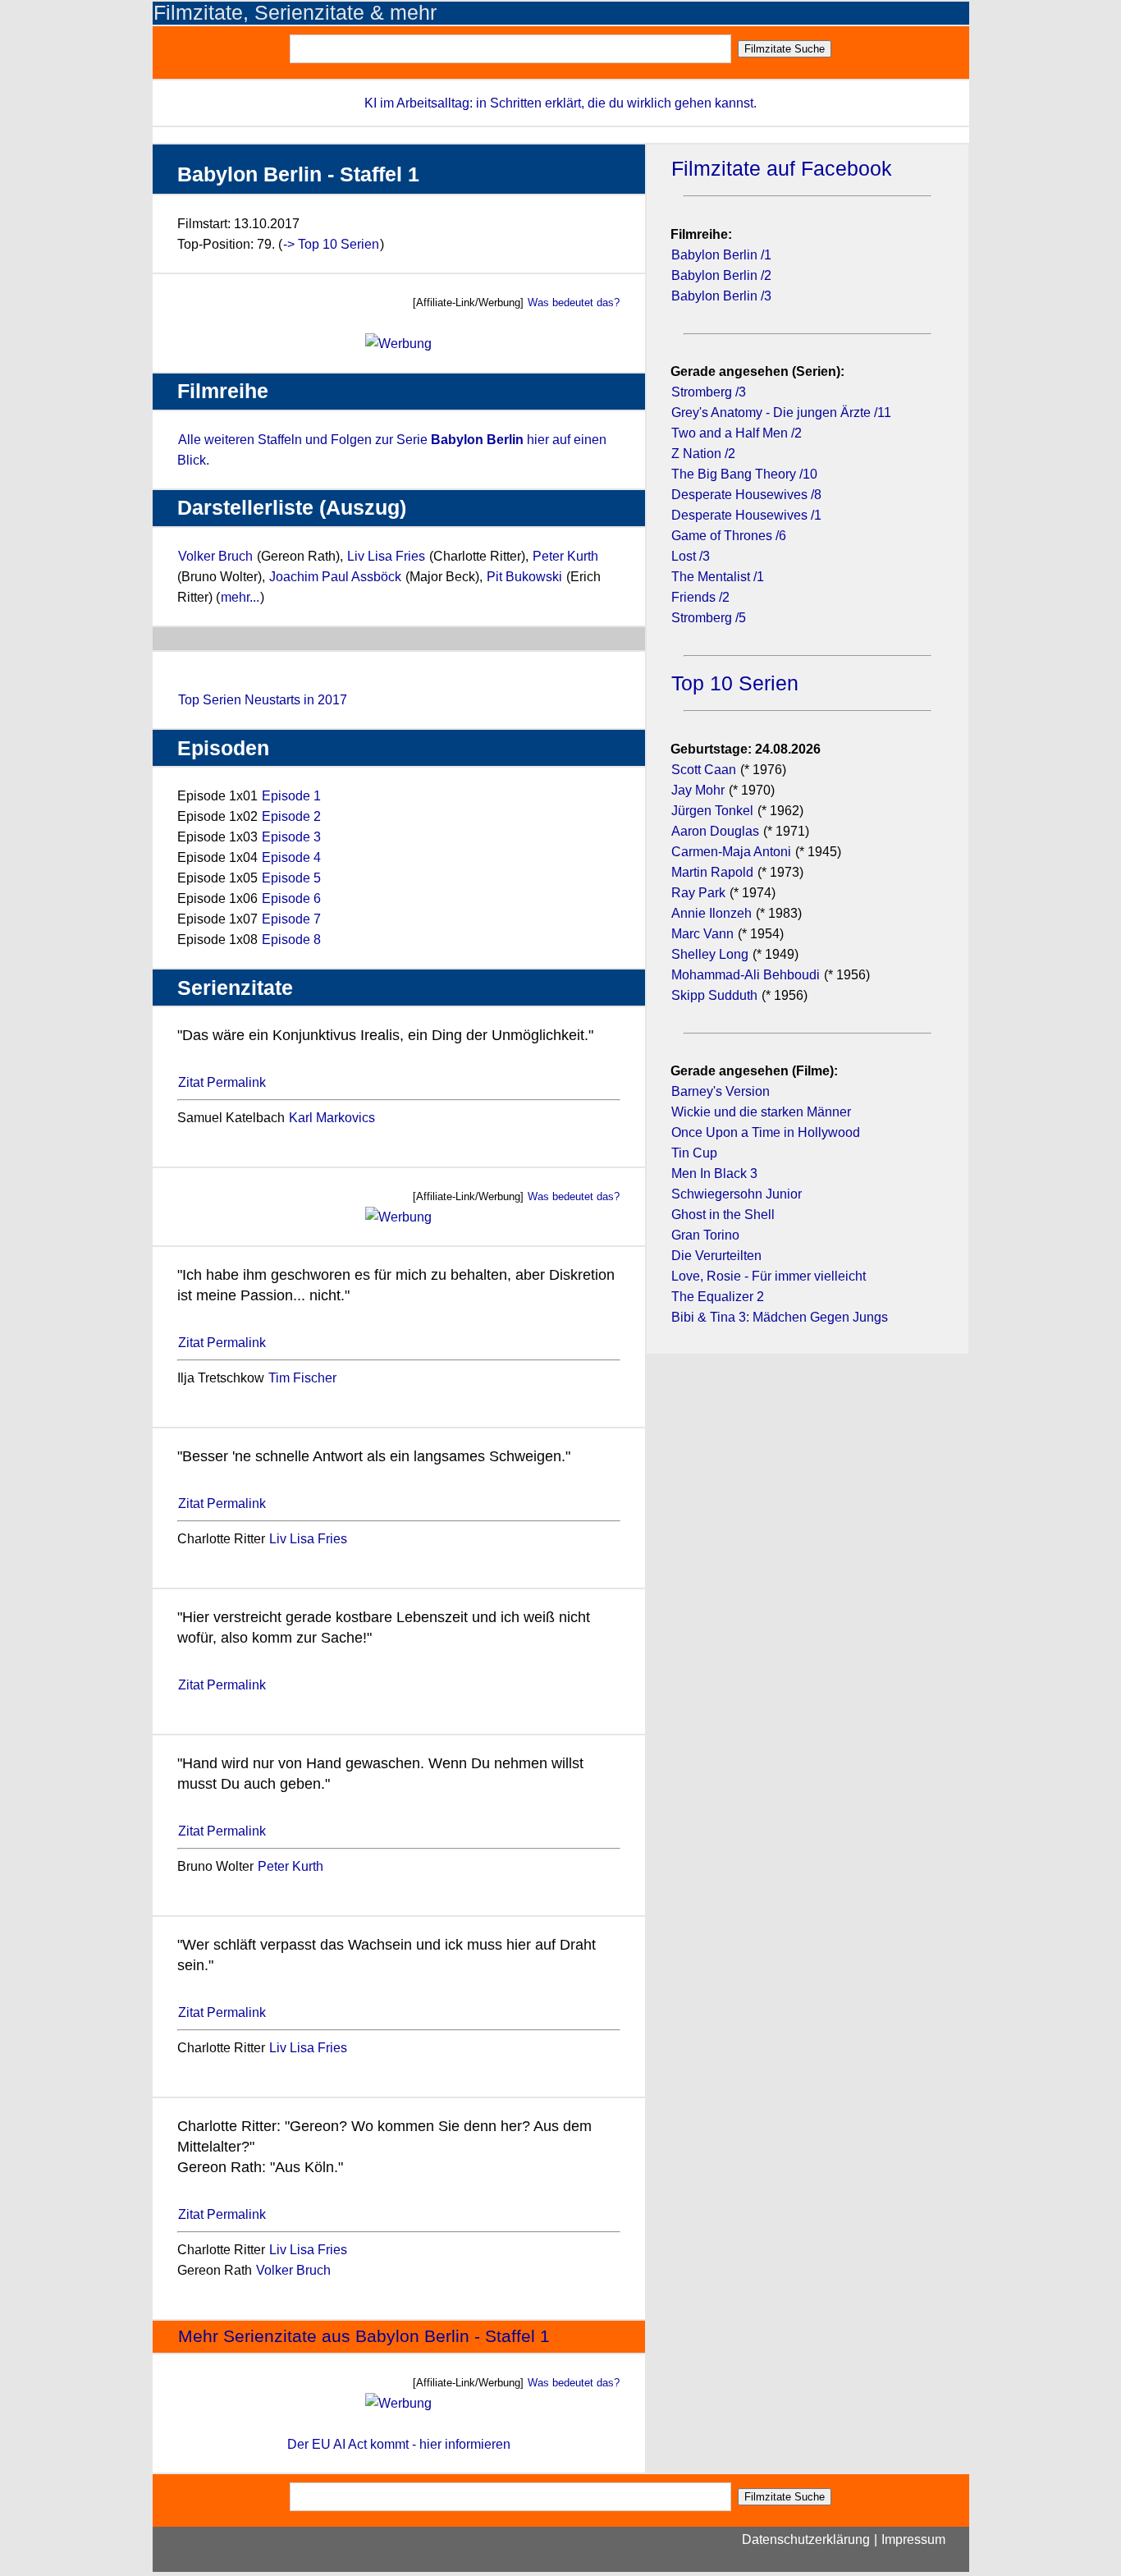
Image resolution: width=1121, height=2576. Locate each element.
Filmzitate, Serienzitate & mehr (295, 13)
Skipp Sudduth (714, 995)
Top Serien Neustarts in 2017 (263, 700)
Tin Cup (694, 1153)
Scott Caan (704, 770)
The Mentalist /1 (718, 577)
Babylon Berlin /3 (721, 296)
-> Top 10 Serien (331, 244)
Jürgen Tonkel (712, 811)
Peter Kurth (565, 556)
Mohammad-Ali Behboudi (746, 975)
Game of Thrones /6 (729, 536)
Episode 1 (291, 796)
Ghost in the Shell (723, 1215)
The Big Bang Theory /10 (744, 474)
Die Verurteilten (716, 1256)
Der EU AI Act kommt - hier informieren (399, 2444)
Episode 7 (291, 919)
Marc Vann (702, 934)
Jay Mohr (698, 790)
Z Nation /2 (703, 454)
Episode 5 (291, 878)
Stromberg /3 (709, 392)
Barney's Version (721, 1091)
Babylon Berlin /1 (721, 255)
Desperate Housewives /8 (746, 495)
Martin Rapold (712, 872)
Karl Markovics (332, 1118)
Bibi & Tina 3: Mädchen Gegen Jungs (780, 1317)
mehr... (240, 597)
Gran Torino (705, 1235)
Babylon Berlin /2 (721, 275)
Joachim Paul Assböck (337, 577)
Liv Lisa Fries (386, 556)
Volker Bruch (215, 556)
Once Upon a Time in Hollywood (766, 1132)
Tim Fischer (302, 1378)
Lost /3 (691, 556)
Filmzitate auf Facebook (782, 169)
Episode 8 (291, 940)
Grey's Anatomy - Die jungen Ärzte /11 (781, 413)
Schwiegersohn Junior (737, 1194)
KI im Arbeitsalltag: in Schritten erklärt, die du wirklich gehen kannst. (560, 103)
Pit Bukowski (524, 577)
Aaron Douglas (715, 831)
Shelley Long (710, 954)
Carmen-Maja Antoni (731, 852)
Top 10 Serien (735, 683)
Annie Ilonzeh (711, 913)
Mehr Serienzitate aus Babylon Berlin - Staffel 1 (364, 2336)
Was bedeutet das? (574, 303)
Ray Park (698, 893)
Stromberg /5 (709, 618)
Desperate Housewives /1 (746, 515)
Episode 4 (291, 857)
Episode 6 (291, 898)
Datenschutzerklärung (806, 2539)
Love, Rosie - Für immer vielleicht (769, 1276)
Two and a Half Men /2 (737, 433)
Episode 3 (291, 837)
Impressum (913, 2539)
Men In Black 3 (714, 1173)
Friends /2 (700, 597)
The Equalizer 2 (718, 1297)
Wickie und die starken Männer (761, 1112)
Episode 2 (291, 816)
